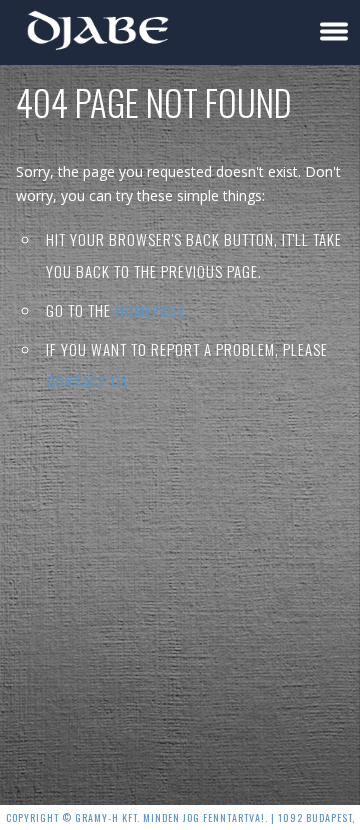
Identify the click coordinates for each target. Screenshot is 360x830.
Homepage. (152, 310)
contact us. (89, 381)
